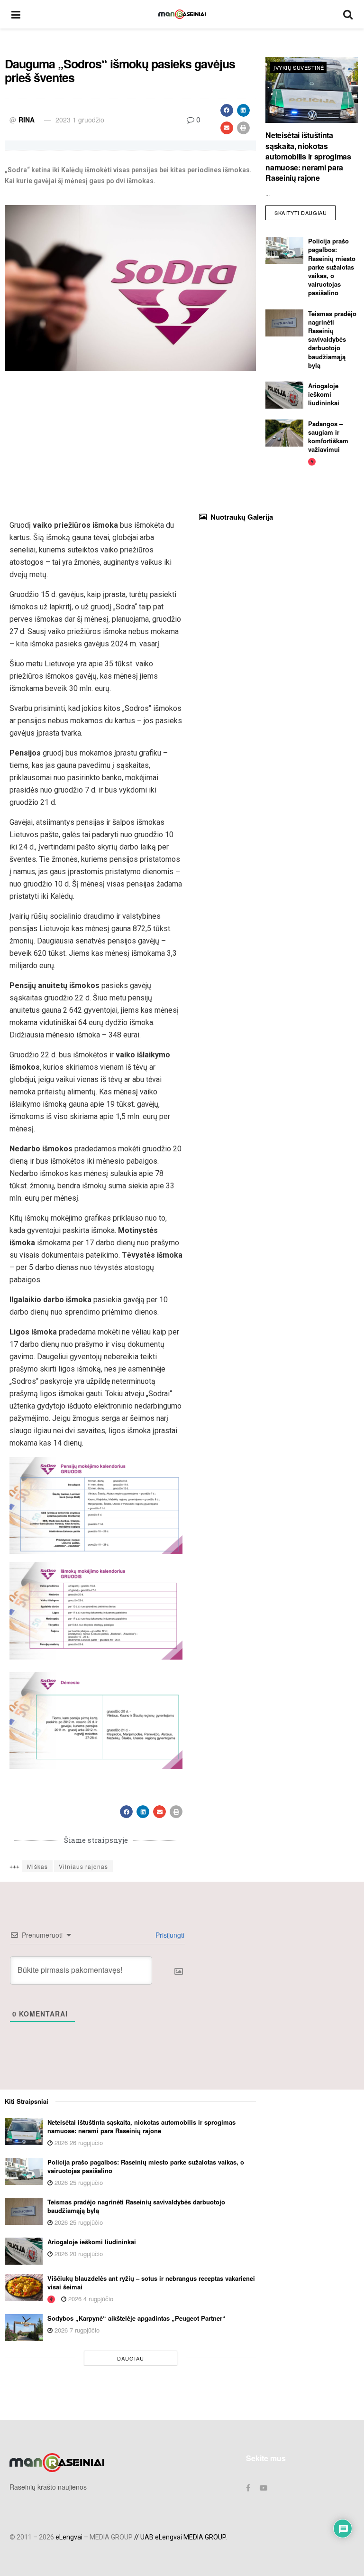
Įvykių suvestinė (299, 67)
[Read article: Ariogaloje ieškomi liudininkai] (284, 395)
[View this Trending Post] (312, 461)
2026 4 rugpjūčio (90, 2299)
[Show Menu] (16, 14)
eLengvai (69, 2537)
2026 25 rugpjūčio (78, 2182)
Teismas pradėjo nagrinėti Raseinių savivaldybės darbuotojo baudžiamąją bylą (332, 339)
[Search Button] (348, 14)
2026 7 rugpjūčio (76, 2330)
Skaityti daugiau (305, 211)
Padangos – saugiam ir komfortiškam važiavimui (328, 437)
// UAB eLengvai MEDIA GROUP (180, 2537)
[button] (227, 110)
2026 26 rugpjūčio (78, 2142)
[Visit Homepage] (182, 14)
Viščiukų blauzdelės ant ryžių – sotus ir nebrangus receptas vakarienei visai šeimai (151, 2282)
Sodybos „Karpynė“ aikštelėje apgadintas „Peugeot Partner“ (136, 2318)
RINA (27, 120)
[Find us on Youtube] (264, 2488)
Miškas (37, 1866)
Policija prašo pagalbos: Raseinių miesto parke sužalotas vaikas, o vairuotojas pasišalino (332, 267)
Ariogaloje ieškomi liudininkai (324, 394)
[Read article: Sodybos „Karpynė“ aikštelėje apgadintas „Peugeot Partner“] (24, 2328)
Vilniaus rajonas (83, 1866)
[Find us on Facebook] (248, 2488)
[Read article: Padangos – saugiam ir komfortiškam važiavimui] (284, 433)
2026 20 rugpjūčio (78, 2254)
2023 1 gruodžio (80, 120)
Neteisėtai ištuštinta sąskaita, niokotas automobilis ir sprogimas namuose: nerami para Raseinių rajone (308, 156)
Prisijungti (169, 1935)
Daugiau (131, 2358)
